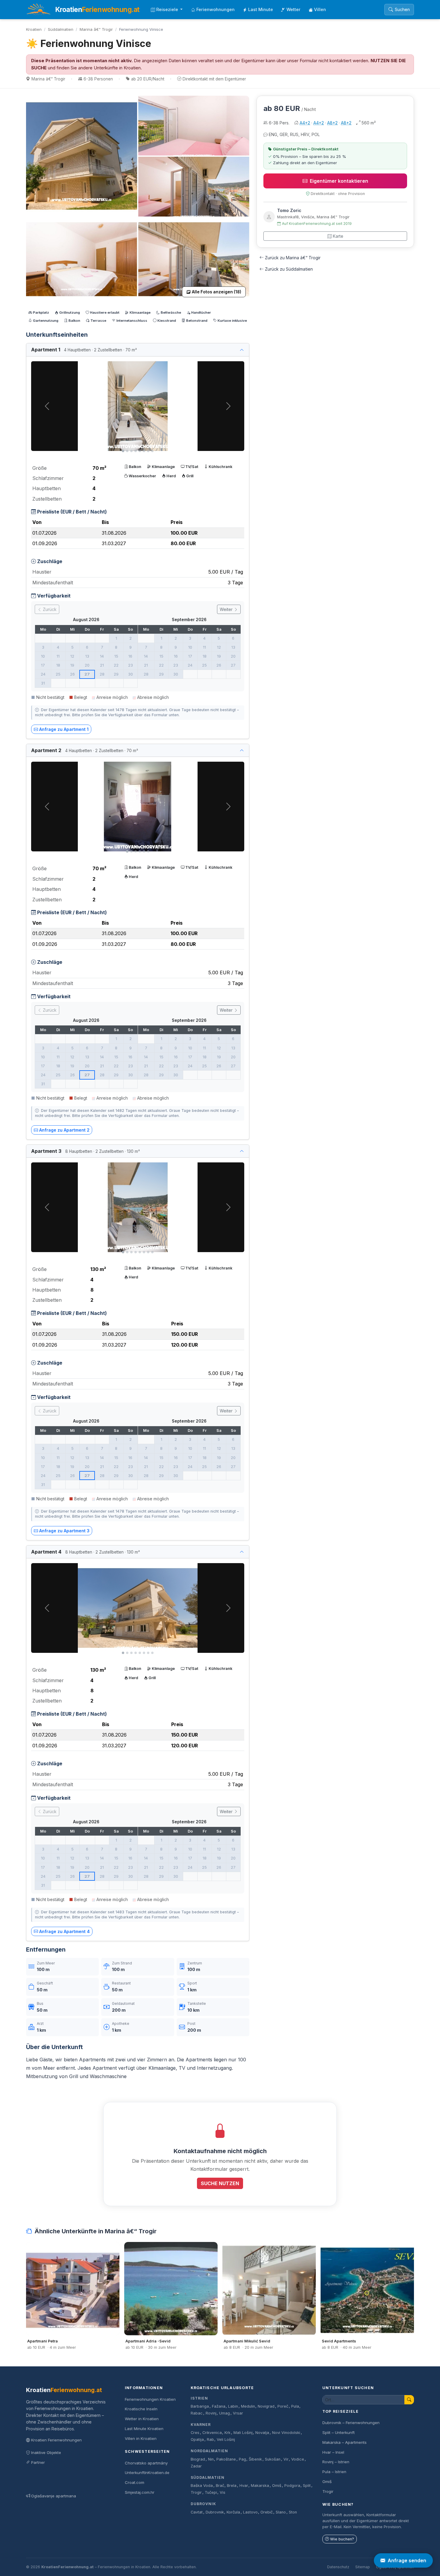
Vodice (298, 2459)
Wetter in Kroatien (142, 2419)
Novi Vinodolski (286, 2433)
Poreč (283, 2406)
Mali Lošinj (243, 2433)
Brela (232, 2486)
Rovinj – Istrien (336, 2462)
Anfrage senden (407, 2560)
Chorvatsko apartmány (146, 2463)
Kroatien (34, 29)
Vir (286, 2459)
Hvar (244, 2486)
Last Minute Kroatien (144, 2429)
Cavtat (197, 2512)
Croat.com (135, 2482)
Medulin (248, 2406)
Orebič (267, 2512)
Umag (224, 2413)
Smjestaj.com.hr (140, 2492)
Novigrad (266, 2406)
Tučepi (211, 2492)
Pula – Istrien (334, 2472)
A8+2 (332, 123)
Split (307, 2486)
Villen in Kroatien (141, 2438)
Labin (233, 2406)
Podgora (292, 2486)
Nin (211, 2459)
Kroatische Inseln (141, 2409)
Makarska (260, 2486)
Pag (242, 2459)
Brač (220, 2486)
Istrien (199, 2398)
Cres (195, 2433)
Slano (281, 2512)
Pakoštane (226, 2459)
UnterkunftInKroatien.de (147, 2473)
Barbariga (200, 2406)
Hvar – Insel (333, 2452)
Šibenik (255, 2459)
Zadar (196, 2466)
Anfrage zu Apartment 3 (64, 1531)
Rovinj (211, 2413)
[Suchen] (409, 2400)
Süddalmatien (61, 29)
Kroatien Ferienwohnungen (56, 2440)
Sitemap (363, 2567)
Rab (210, 2439)
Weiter (227, 609)
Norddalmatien (209, 2451)
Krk (227, 2433)
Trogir (196, 2492)
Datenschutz (338, 2567)
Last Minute (261, 9)
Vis (223, 2492)
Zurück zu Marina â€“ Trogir (293, 258)
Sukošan (273, 2459)
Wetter (293, 9)
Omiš (277, 2486)
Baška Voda (202, 2486)
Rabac (197, 2413)
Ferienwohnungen (216, 9)
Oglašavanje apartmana (54, 2496)
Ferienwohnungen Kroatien (150, 2399)
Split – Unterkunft (339, 2432)
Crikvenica (212, 2433)
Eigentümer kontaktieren (339, 181)
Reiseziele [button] (168, 9)
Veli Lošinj (226, 2439)
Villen (320, 9)
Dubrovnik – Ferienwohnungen (351, 2423)
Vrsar (238, 2413)
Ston (293, 2512)
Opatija (197, 2439)
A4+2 (305, 123)
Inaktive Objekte (46, 2452)
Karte (338, 236)
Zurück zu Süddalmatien (289, 269)
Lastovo (250, 2512)
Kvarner (201, 2425)
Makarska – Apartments (345, 2442)
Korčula (233, 2512)
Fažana (219, 2406)
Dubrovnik (203, 2504)
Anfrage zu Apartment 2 (64, 1130)
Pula (295, 2406)
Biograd (198, 2459)
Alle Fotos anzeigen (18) (217, 292)
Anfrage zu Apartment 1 (64, 729)
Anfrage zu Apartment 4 (65, 1931)
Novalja (262, 2433)
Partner (38, 2462)
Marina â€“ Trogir (96, 29)
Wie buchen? (342, 2539)
